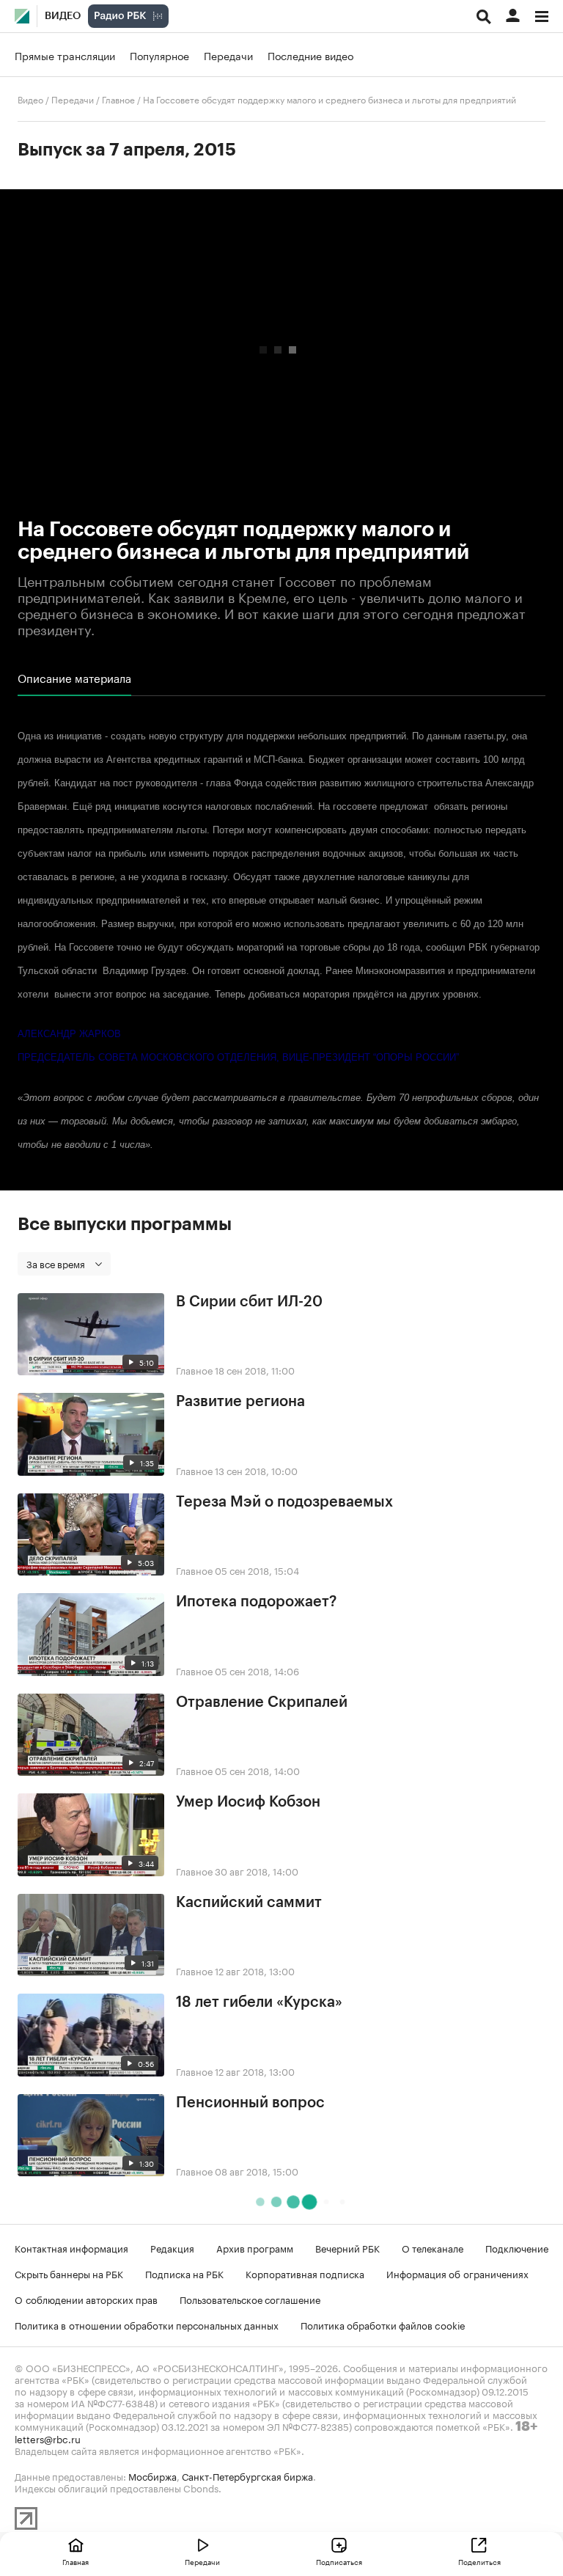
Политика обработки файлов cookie (383, 2324)
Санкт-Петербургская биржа (247, 2476)
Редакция (172, 2247)
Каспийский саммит (249, 1903)
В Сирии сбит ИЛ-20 (249, 1302)
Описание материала (74, 678)
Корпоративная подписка (305, 2273)
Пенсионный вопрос (250, 2103)
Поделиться (479, 2561)
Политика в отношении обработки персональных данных (147, 2324)
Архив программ (255, 2247)
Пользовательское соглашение (250, 2299)
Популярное (159, 55)
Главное (118, 99)
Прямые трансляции (65, 55)
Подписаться (339, 2561)
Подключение (517, 2247)
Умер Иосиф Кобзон (248, 1802)
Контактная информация (71, 2247)
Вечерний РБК (347, 2247)
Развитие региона (240, 1402)
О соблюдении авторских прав (86, 2299)
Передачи (228, 55)
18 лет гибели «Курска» (259, 2002)
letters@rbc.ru (48, 2438)
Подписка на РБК (184, 2273)
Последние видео (310, 55)
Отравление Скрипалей (262, 1702)
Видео (63, 16)
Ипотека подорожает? (256, 1602)
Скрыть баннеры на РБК (69, 2273)
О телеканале (433, 2247)
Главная (76, 2561)
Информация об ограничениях (457, 2273)
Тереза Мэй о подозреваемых (284, 1502)
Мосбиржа (152, 2476)
